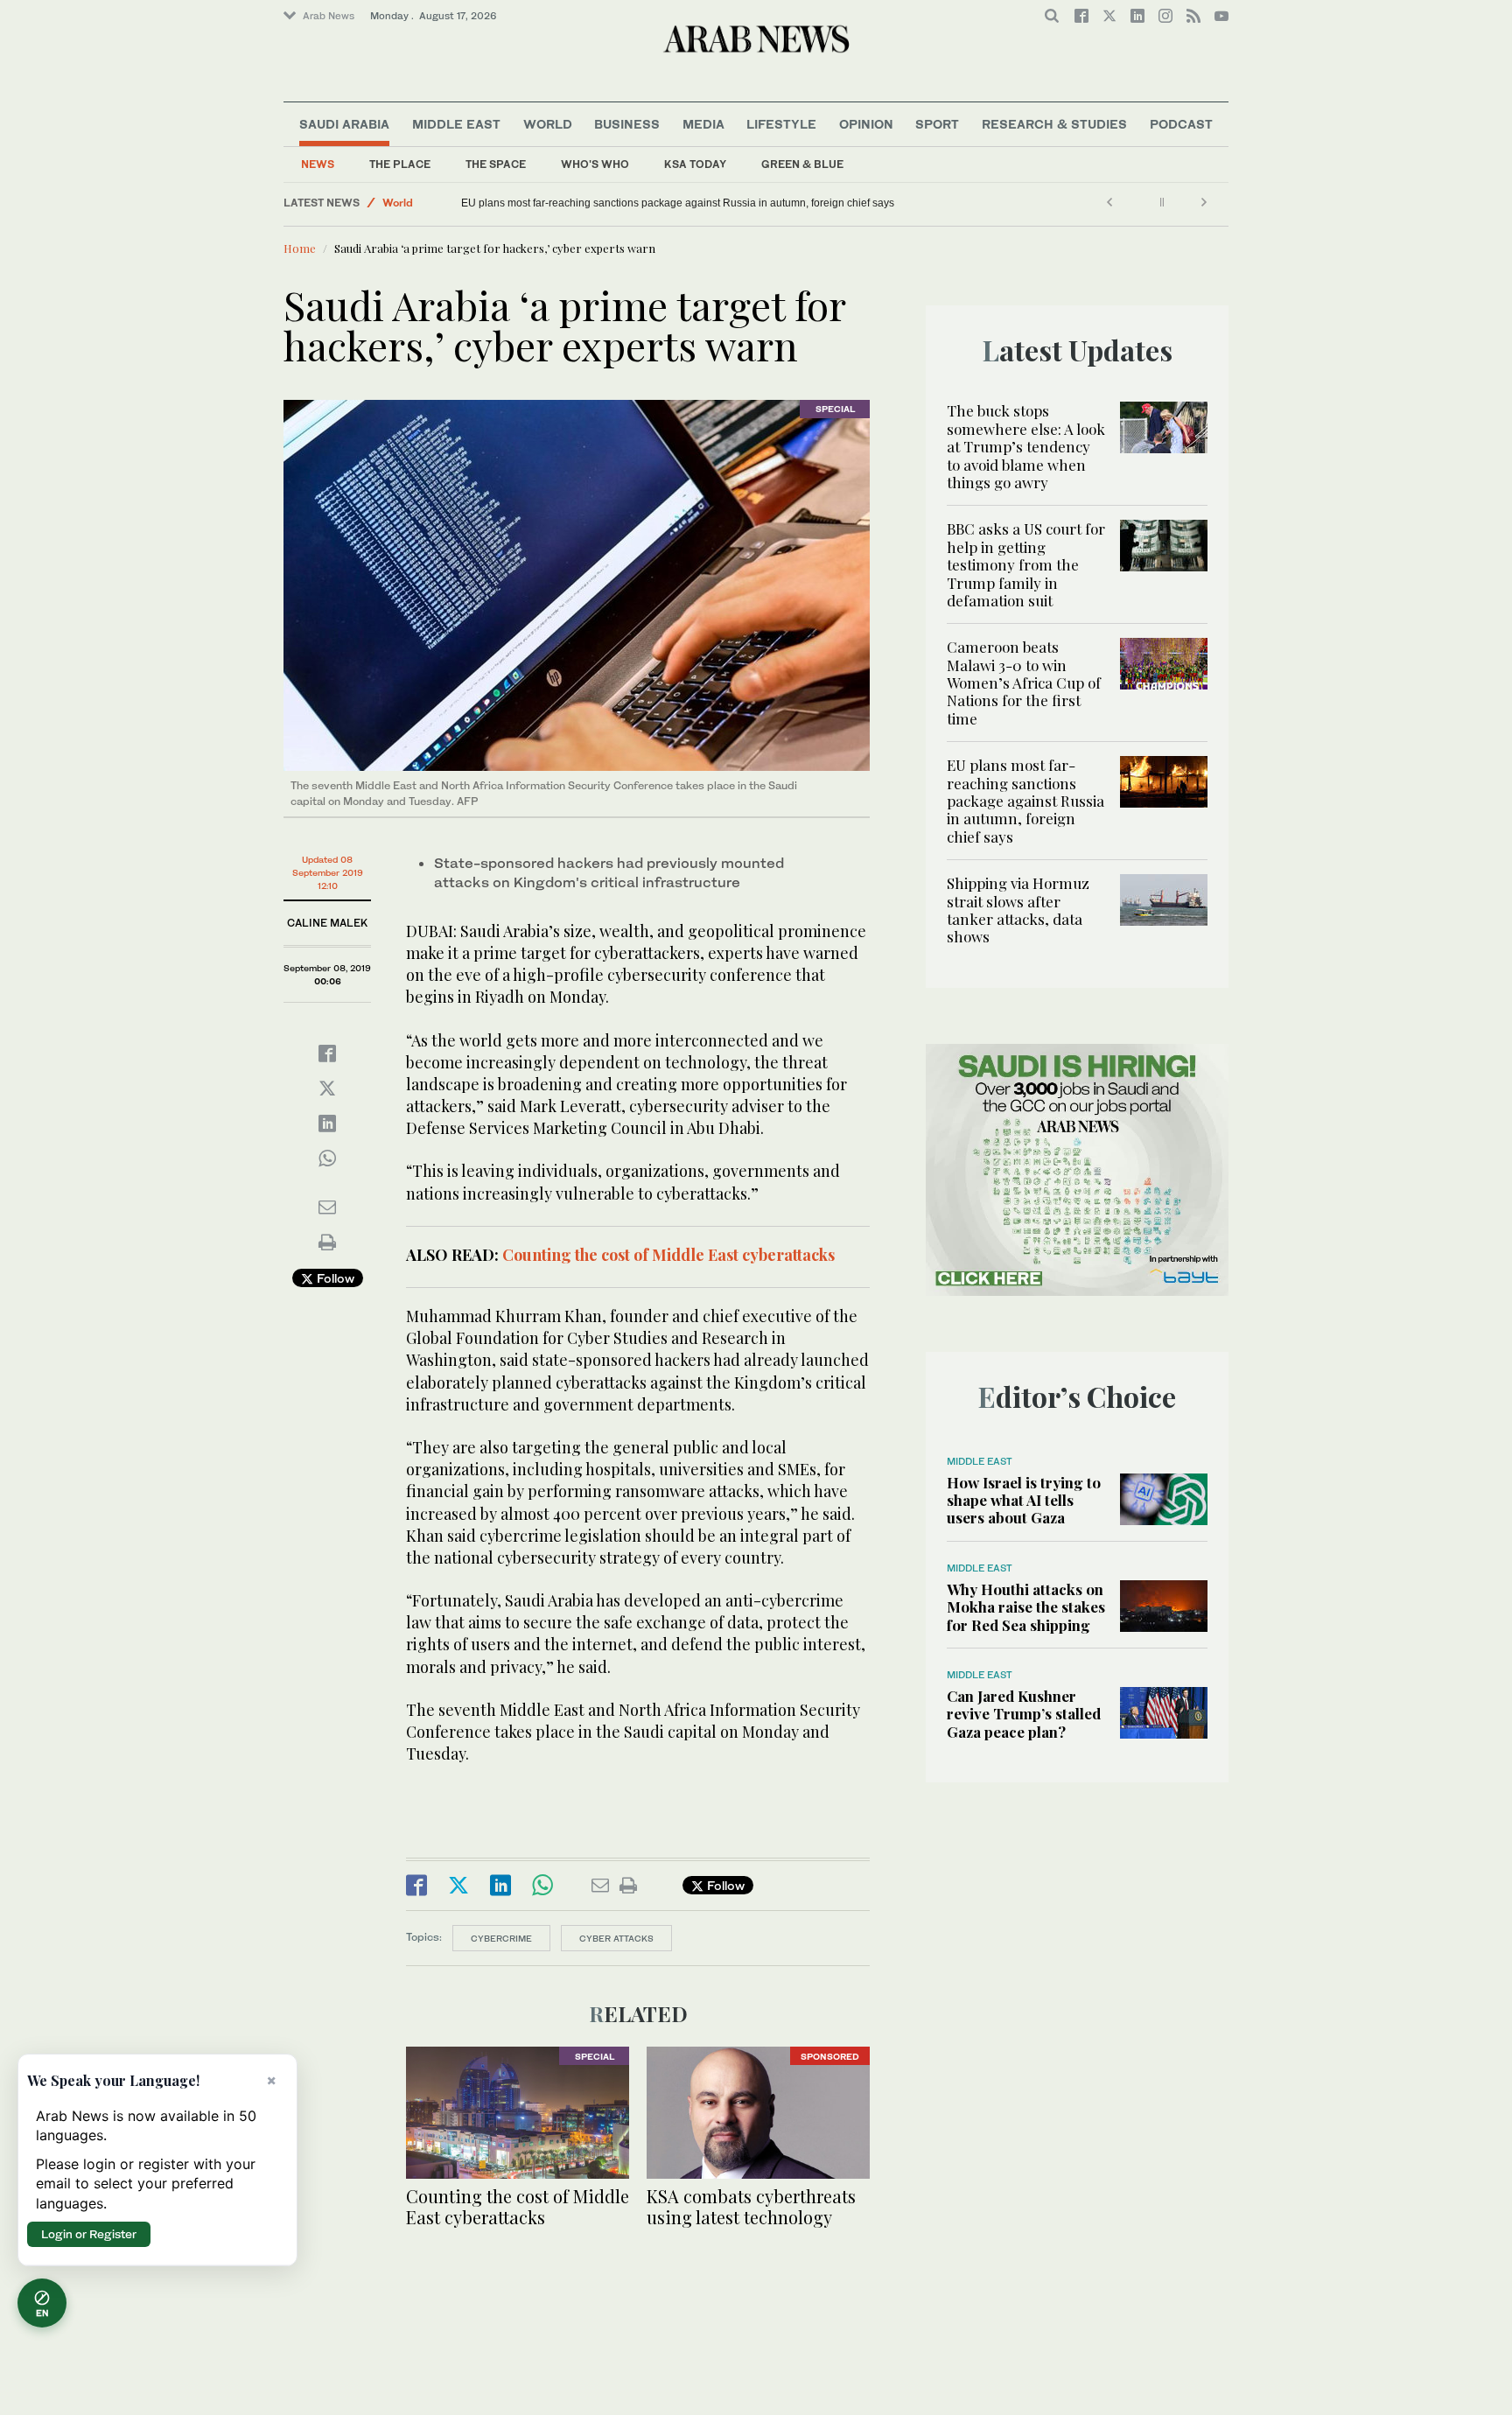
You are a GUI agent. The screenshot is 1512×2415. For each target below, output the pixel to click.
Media (703, 124)
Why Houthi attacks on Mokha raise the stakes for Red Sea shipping (1026, 1607)
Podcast (1181, 124)
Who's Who (595, 164)
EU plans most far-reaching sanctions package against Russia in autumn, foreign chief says (678, 203)
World (548, 124)
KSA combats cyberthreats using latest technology (751, 2206)
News (318, 164)
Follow (334, 1278)
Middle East (456, 124)
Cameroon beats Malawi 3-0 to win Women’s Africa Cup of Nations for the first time (1024, 682)
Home (300, 248)
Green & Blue (802, 164)
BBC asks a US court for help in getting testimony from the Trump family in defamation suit (1026, 564)
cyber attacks (616, 1938)
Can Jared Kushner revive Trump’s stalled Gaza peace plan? (1024, 1714)
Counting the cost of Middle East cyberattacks (667, 1255)
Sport (937, 124)
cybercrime (501, 1938)
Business (627, 124)
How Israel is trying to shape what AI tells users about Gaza (1024, 1500)
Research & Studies (1054, 124)
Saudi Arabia (344, 124)
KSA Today (695, 164)
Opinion (866, 124)
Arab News (329, 16)
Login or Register (89, 2234)
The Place (400, 164)
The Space (496, 164)
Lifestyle (781, 124)
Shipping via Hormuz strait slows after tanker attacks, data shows (1018, 910)
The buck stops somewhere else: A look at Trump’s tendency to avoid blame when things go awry (1026, 446)
